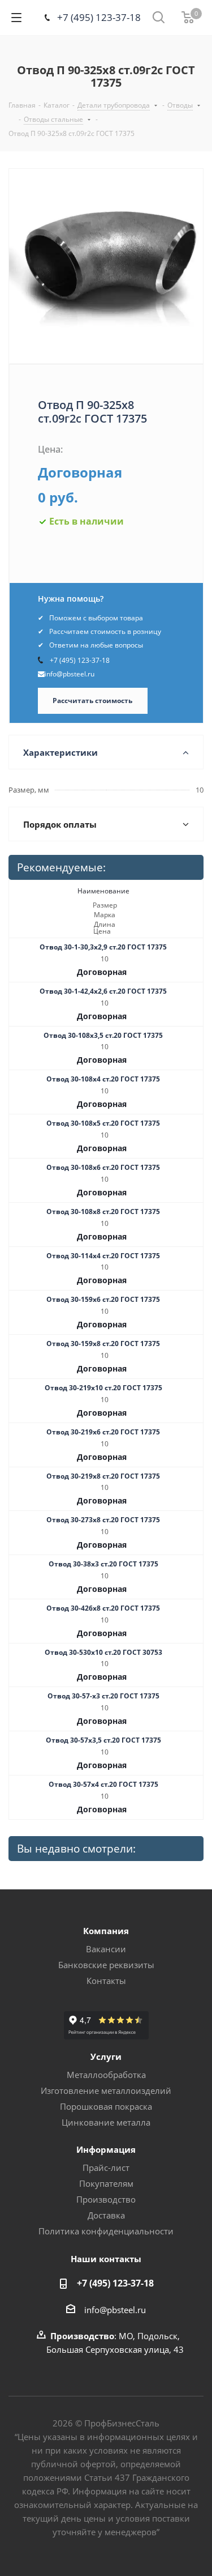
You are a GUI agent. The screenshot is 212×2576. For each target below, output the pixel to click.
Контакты (106, 1981)
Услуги (106, 2056)
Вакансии (106, 1949)
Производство (106, 2199)
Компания (106, 1931)
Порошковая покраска (106, 2106)
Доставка (106, 2215)
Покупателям (106, 2183)
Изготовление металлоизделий (106, 2090)
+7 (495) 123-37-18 (99, 17)
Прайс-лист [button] (106, 2168)
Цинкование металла (106, 2122)
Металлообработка (106, 2075)
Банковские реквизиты (106, 1965)
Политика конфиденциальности (106, 2231)
